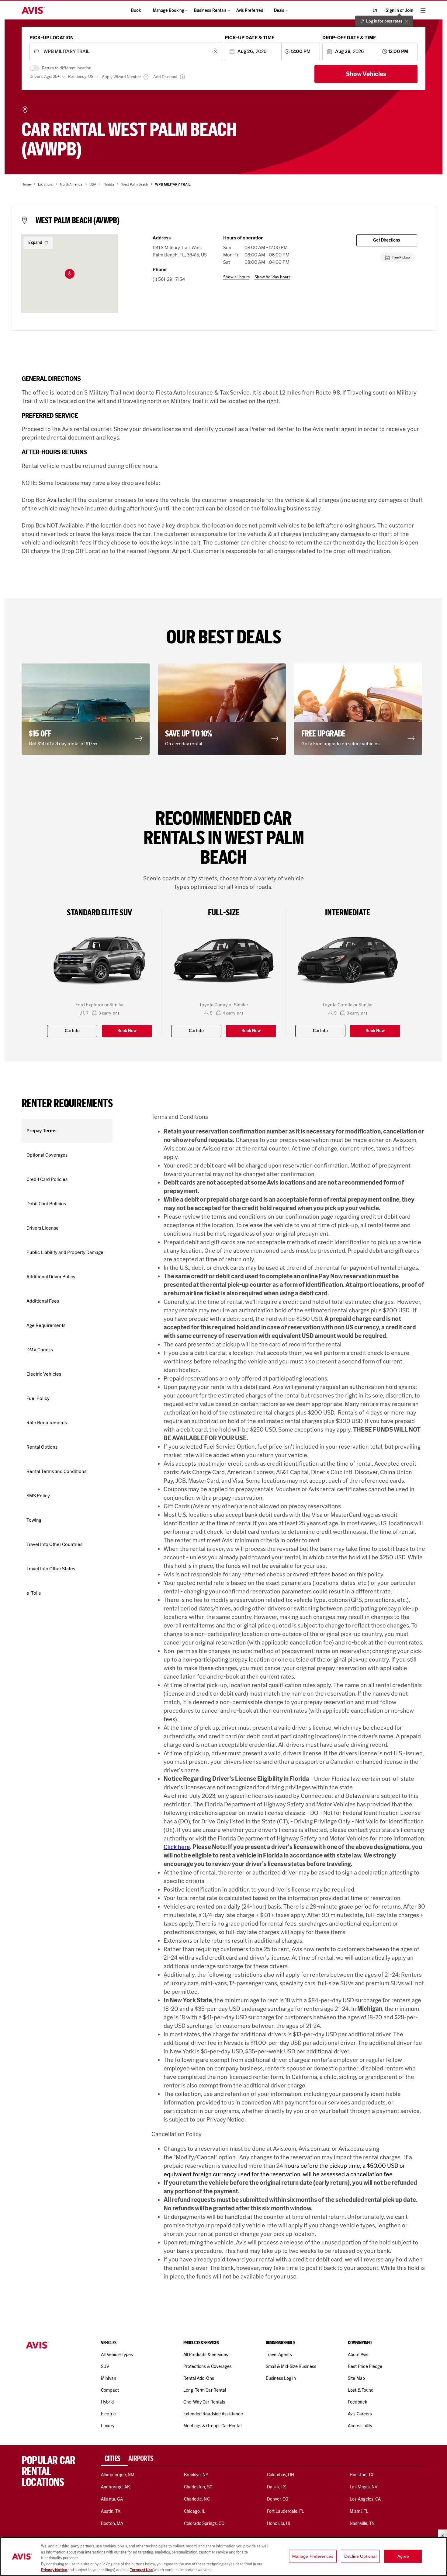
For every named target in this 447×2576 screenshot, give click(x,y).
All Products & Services (206, 2355)
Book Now (127, 1031)
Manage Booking (169, 10)
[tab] (115, 2459)
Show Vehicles (366, 74)
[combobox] (126, 52)
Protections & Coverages (208, 2366)
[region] (223, 2557)
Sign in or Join (399, 10)
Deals (279, 10)
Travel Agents (279, 2355)
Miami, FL (359, 2511)
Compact (110, 2390)
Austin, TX (111, 2511)
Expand (35, 243)
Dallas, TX (276, 2487)
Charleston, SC (198, 2487)
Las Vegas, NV (364, 2487)
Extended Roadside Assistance (213, 2414)
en (375, 10)
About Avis (358, 2355)
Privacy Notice (54, 2570)
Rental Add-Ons (199, 2378)
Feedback (357, 2402)
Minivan (108, 2378)
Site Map (356, 2378)
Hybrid (107, 2402)
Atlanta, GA (112, 2499)
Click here (177, 1847)
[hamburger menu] (423, 10)
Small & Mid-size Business (291, 2366)
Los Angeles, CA (365, 2499)
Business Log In (281, 2378)
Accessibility (360, 2426)
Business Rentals (210, 10)
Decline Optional (360, 2556)
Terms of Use (141, 2570)
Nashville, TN (362, 2523)
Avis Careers (360, 2414)
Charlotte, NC (197, 2499)
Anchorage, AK (115, 2487)
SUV (105, 2366)
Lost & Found (361, 2390)
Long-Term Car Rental (205, 2390)
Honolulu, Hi (279, 2523)
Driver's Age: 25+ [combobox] (45, 77)
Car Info (72, 1031)
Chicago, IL (195, 2511)
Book (136, 10)
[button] (70, 274)
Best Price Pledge (365, 2366)
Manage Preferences (313, 2556)
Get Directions (387, 240)
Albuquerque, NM (118, 2475)
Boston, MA (112, 2523)
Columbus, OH (281, 2475)
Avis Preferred (250, 10)
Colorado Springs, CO (204, 2523)
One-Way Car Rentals (204, 2402)
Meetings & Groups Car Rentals (213, 2426)
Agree (403, 2556)
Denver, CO (278, 2499)
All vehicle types (117, 2355)
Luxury (107, 2426)
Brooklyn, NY (196, 2475)
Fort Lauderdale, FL (286, 2511)
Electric (108, 2414)
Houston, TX (362, 2475)
